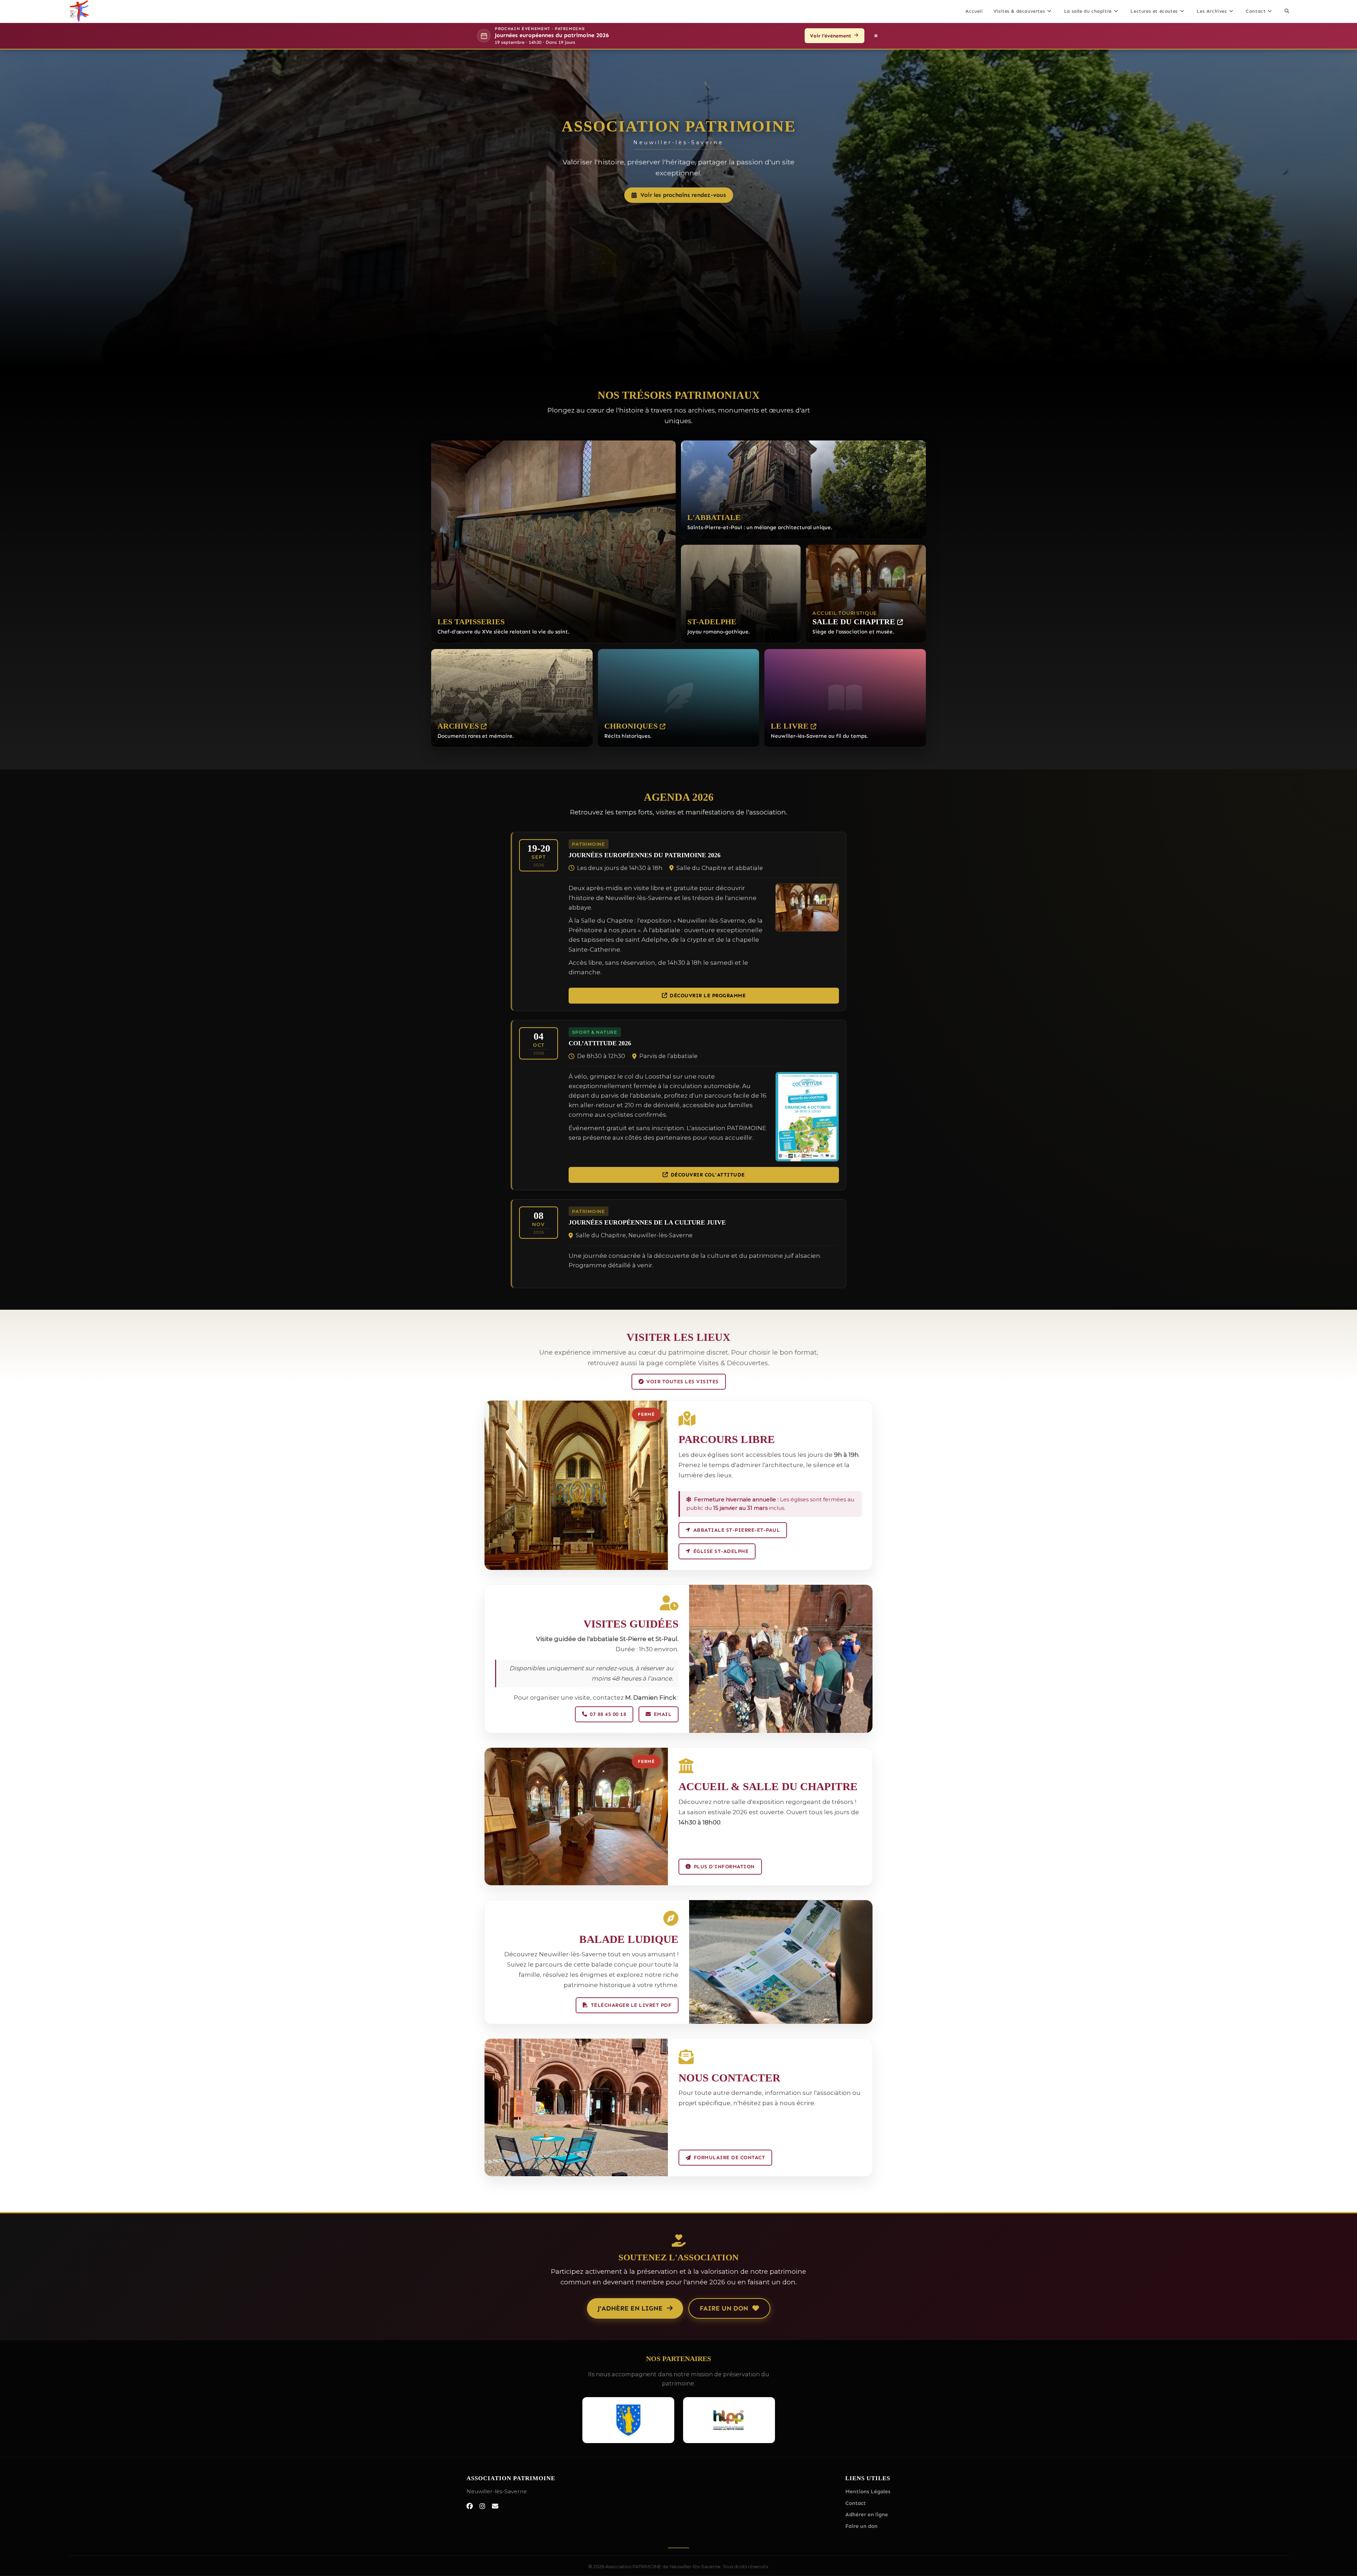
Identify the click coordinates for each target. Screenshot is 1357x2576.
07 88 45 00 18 (608, 1714)
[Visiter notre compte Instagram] (482, 2506)
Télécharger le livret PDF (631, 2005)
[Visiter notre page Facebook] (470, 2506)
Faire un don (724, 2308)
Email (663, 1714)
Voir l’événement (830, 36)
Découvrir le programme (708, 995)
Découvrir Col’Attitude (708, 1175)
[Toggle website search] (1287, 11)
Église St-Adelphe (721, 1551)
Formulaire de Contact (730, 2157)
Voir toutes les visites (683, 1382)
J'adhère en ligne (630, 2308)
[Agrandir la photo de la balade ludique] (781, 1962)
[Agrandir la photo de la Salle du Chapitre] (781, 1659)
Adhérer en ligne (867, 2515)
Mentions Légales (868, 2492)
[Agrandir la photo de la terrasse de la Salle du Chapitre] (576, 2107)
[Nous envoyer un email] (495, 2506)
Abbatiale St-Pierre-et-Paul (737, 1530)
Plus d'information (724, 1867)
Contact (856, 2503)
